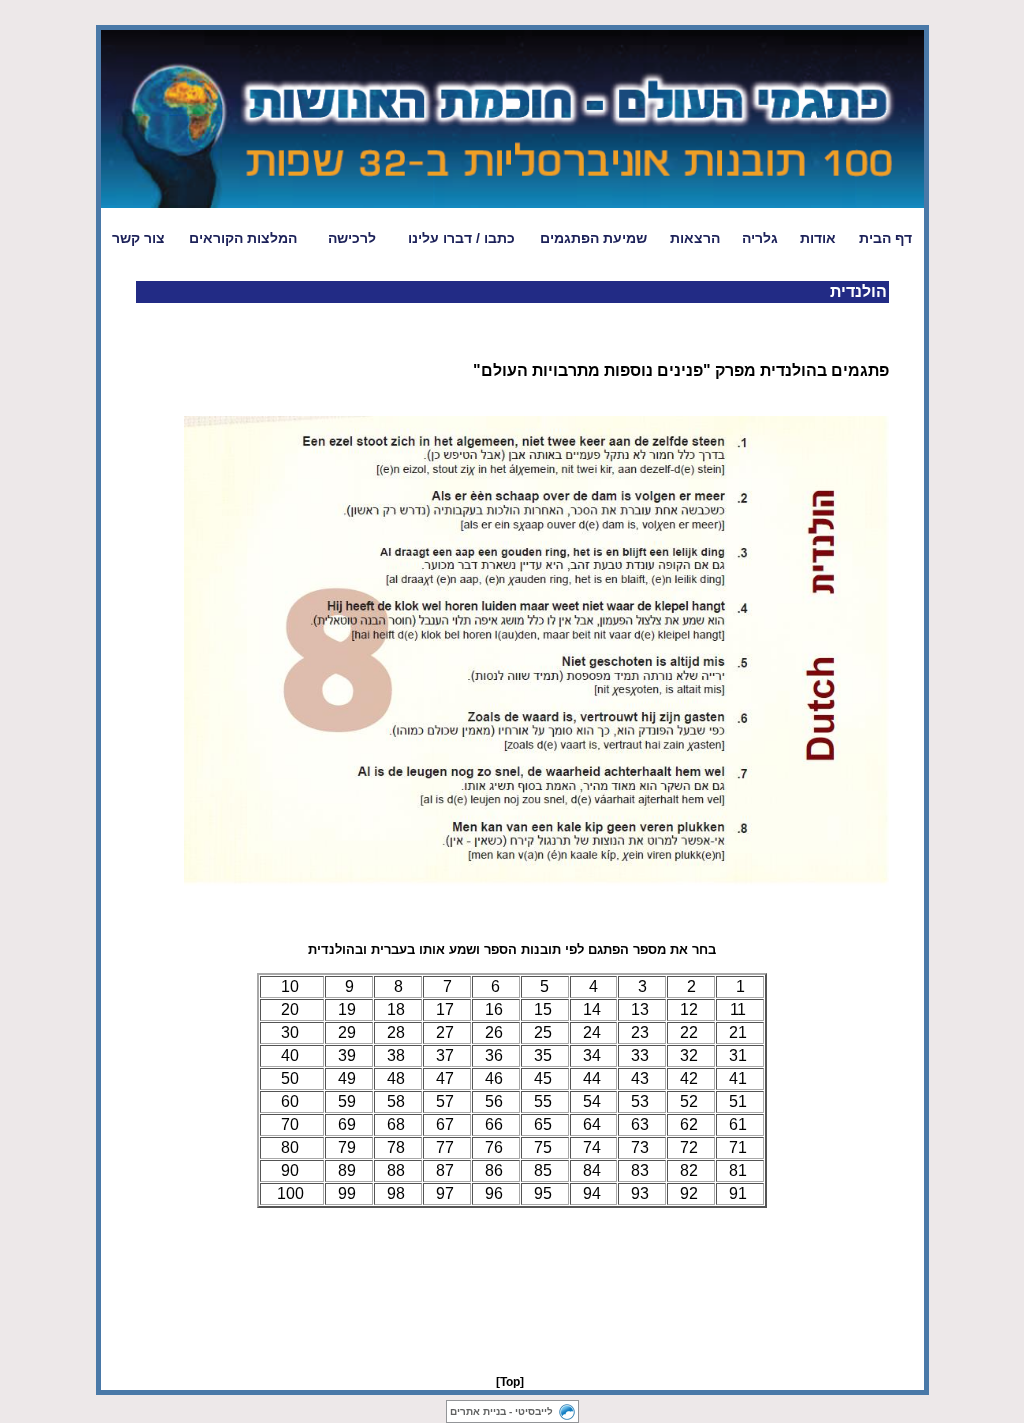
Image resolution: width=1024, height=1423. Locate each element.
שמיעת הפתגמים (593, 238)
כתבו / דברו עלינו (461, 238)
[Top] (510, 1382)
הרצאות (695, 238)
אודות (818, 238)
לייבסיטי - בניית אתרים (501, 1411)
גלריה (760, 238)
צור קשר (138, 238)
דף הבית (885, 238)
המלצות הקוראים (243, 238)
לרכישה (352, 238)
